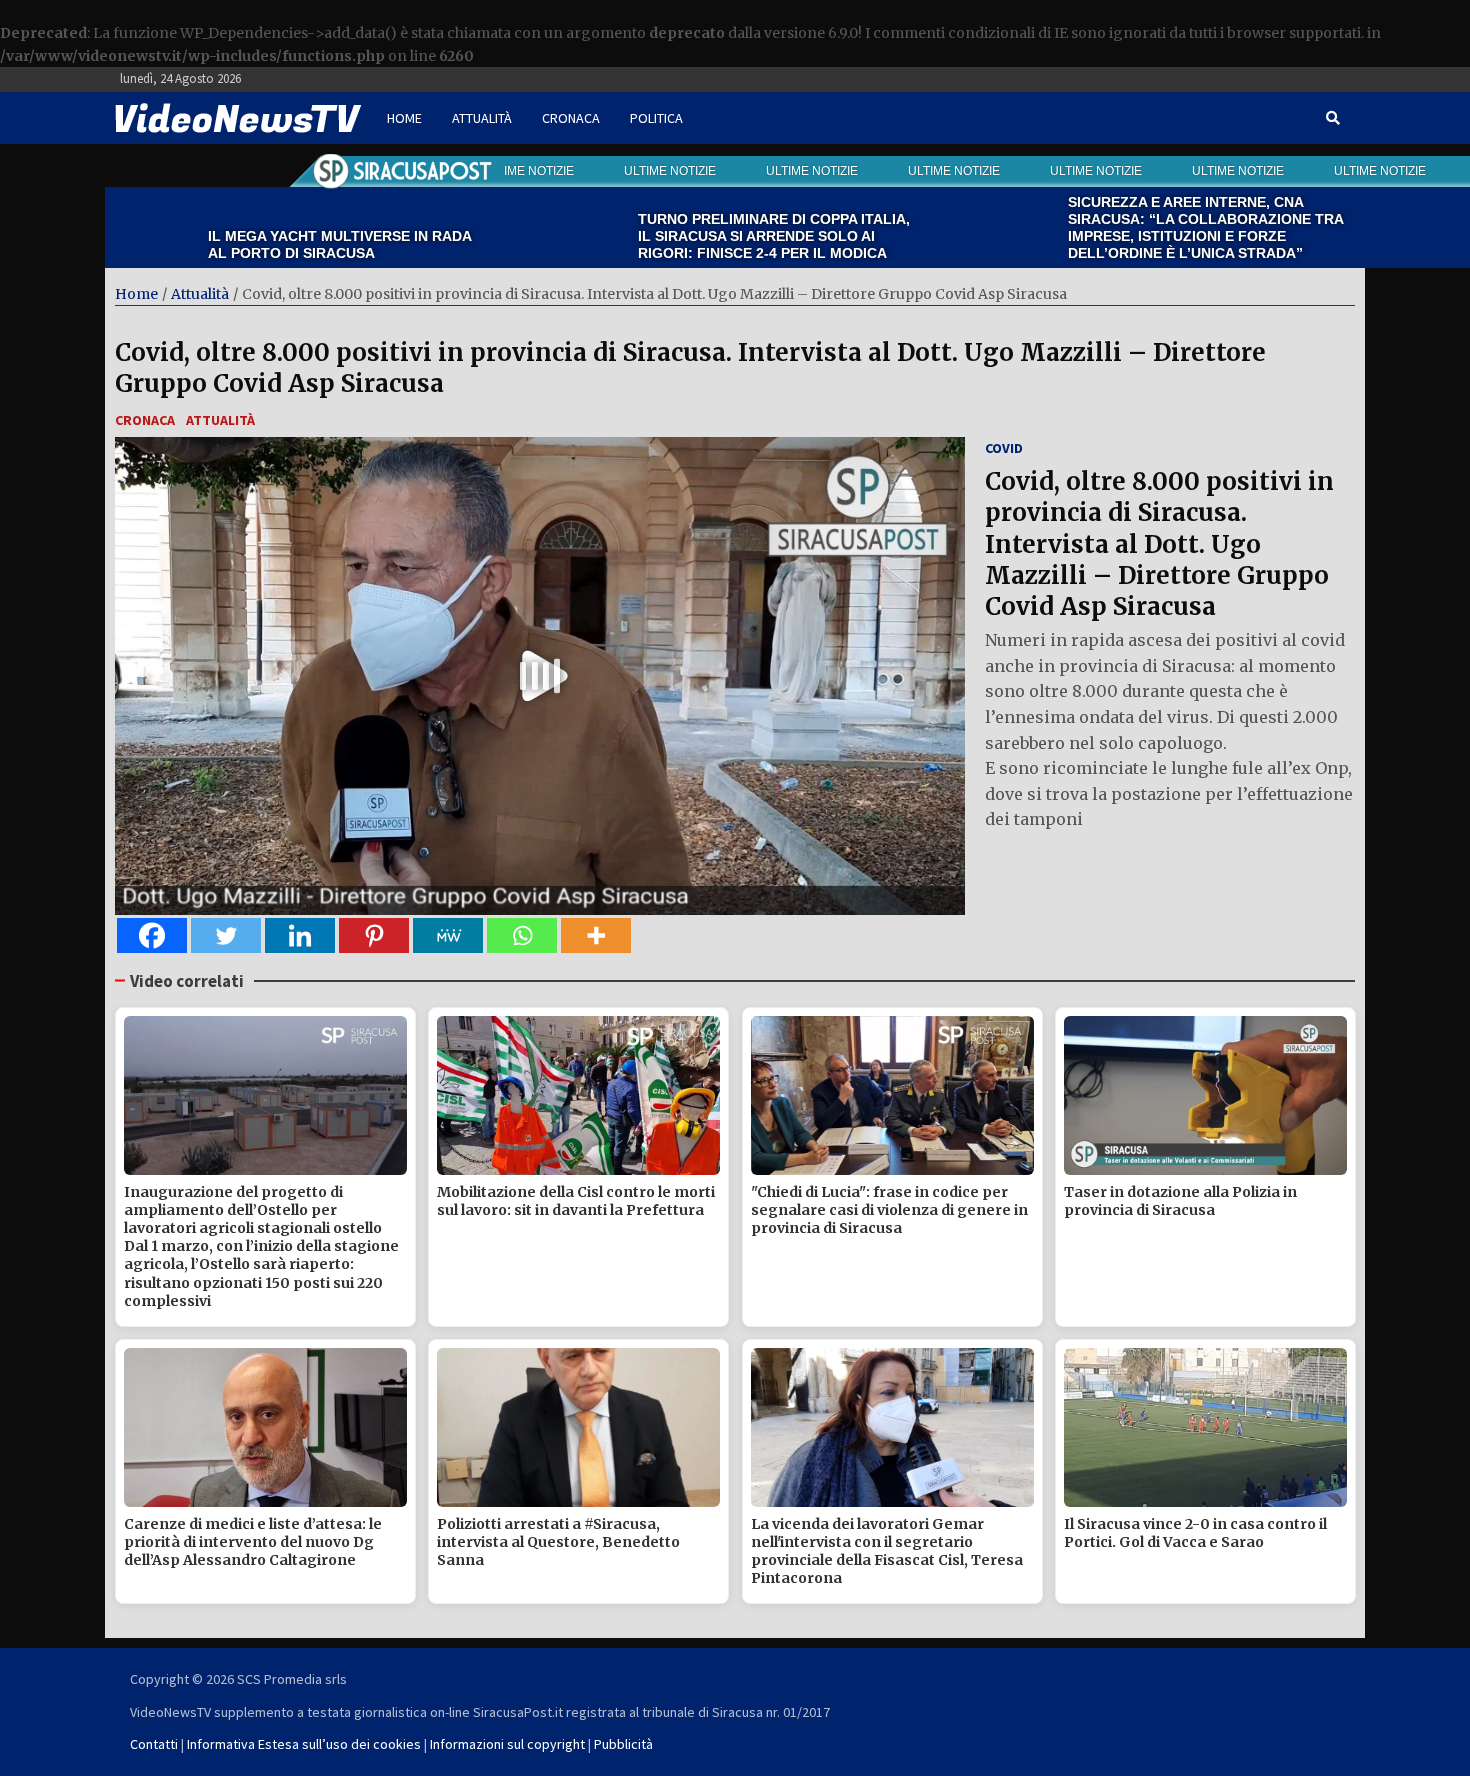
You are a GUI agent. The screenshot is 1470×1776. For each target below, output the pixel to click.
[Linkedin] (300, 935)
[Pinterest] (374, 935)
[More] (596, 935)
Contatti (154, 1744)
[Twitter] (226, 935)
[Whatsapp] (522, 935)
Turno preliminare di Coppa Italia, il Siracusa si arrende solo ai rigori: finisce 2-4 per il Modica (672, 236)
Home (404, 118)
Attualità (482, 118)
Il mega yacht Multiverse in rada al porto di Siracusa (237, 244)
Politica (656, 118)
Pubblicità (623, 1744)
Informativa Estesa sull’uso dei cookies (304, 1744)
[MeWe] (448, 935)
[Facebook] (152, 935)
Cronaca (571, 118)
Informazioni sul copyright (507, 1744)
